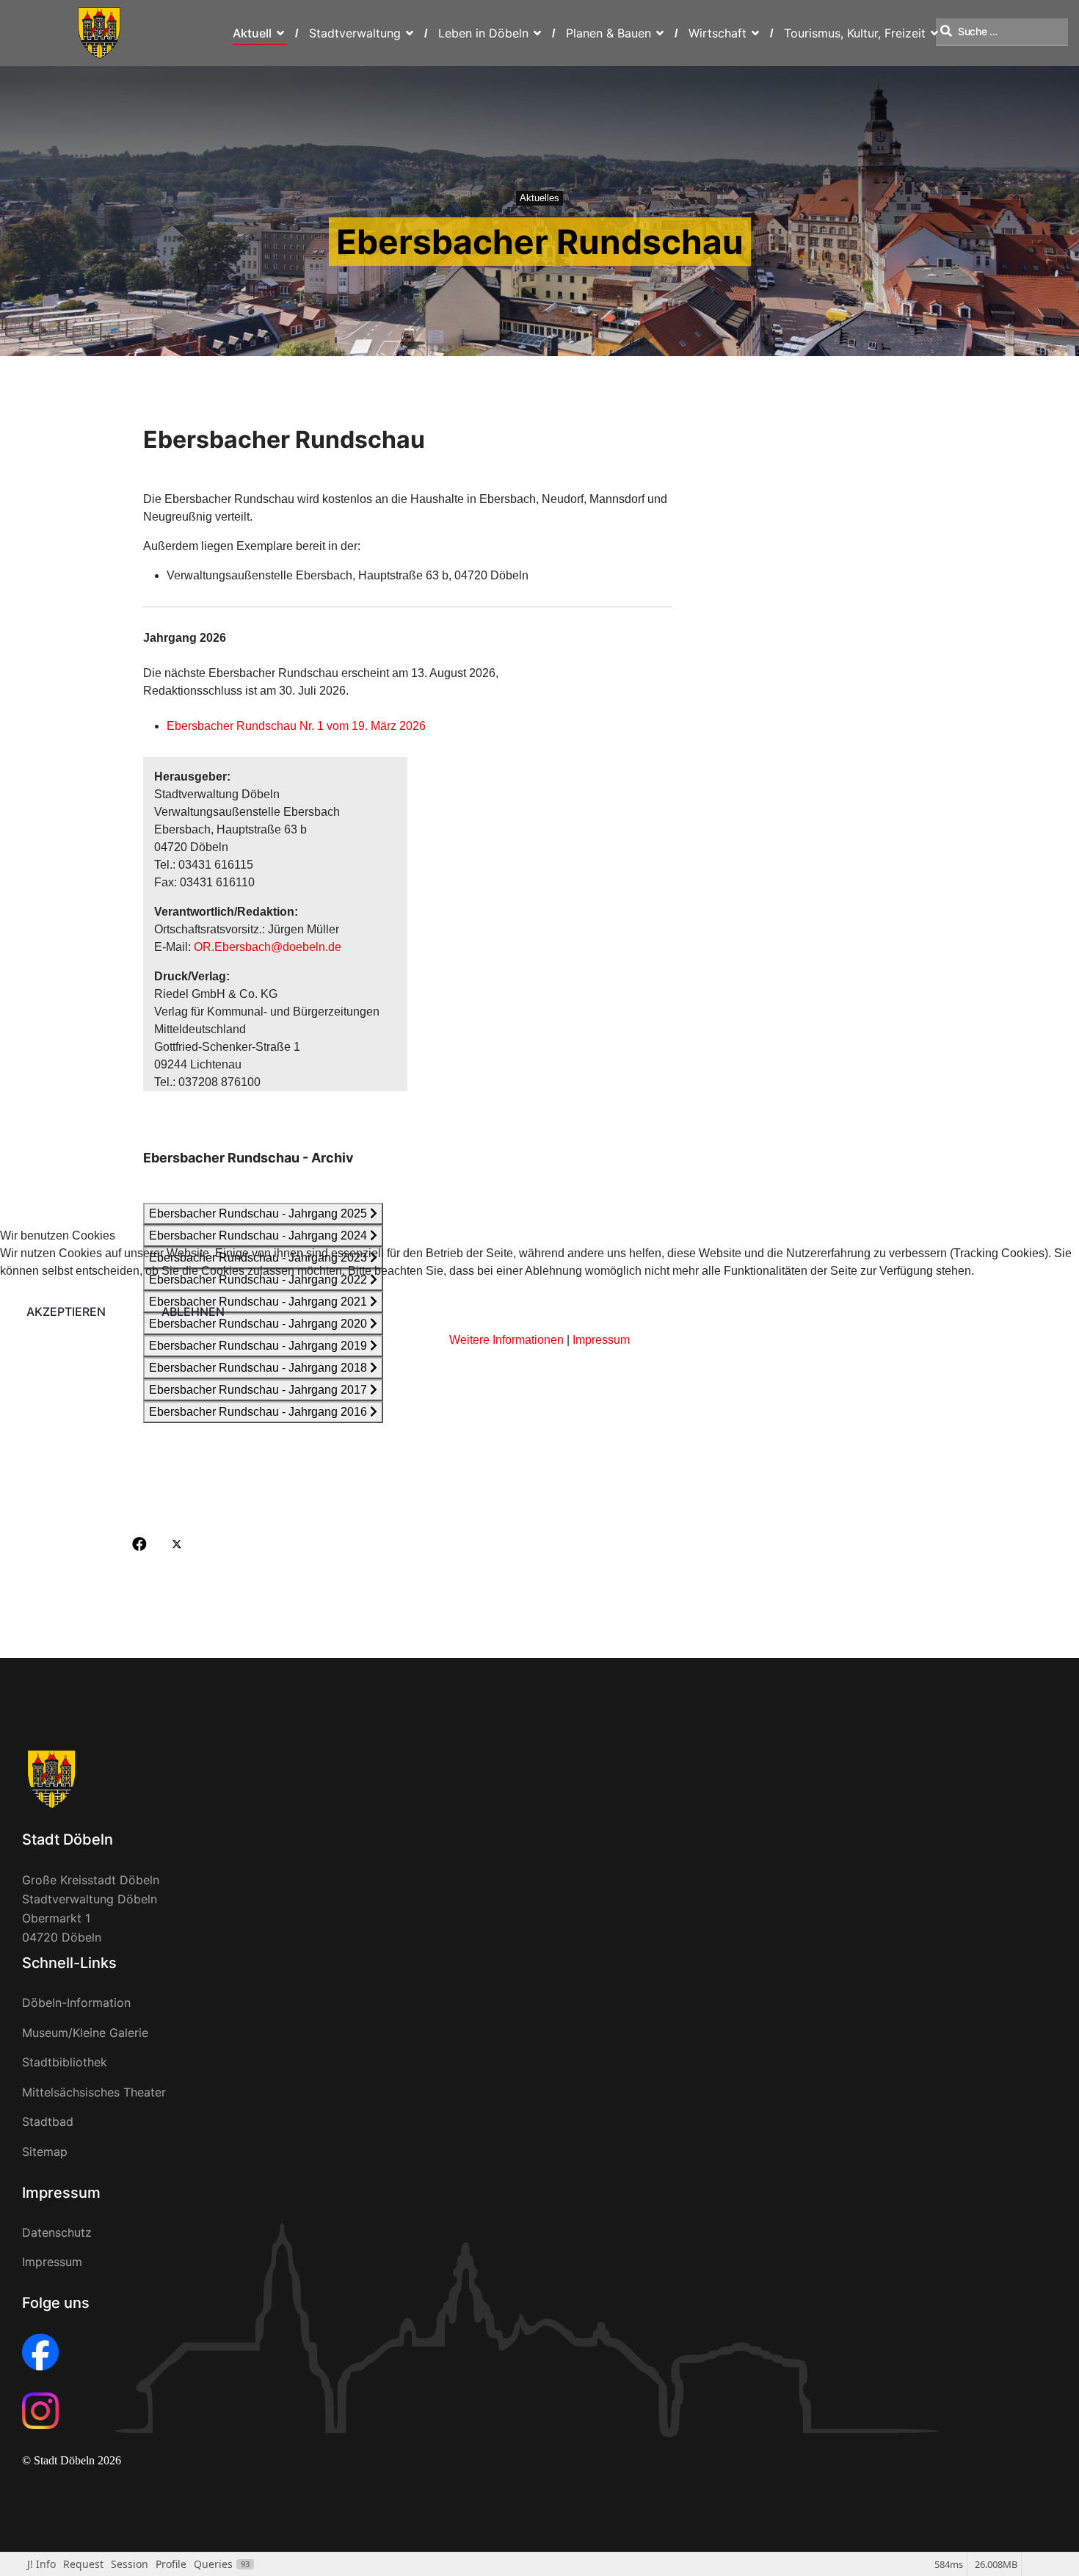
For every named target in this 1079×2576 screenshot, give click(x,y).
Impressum (601, 1340)
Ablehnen (193, 1311)
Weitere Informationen (506, 1340)
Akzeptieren (66, 1311)
